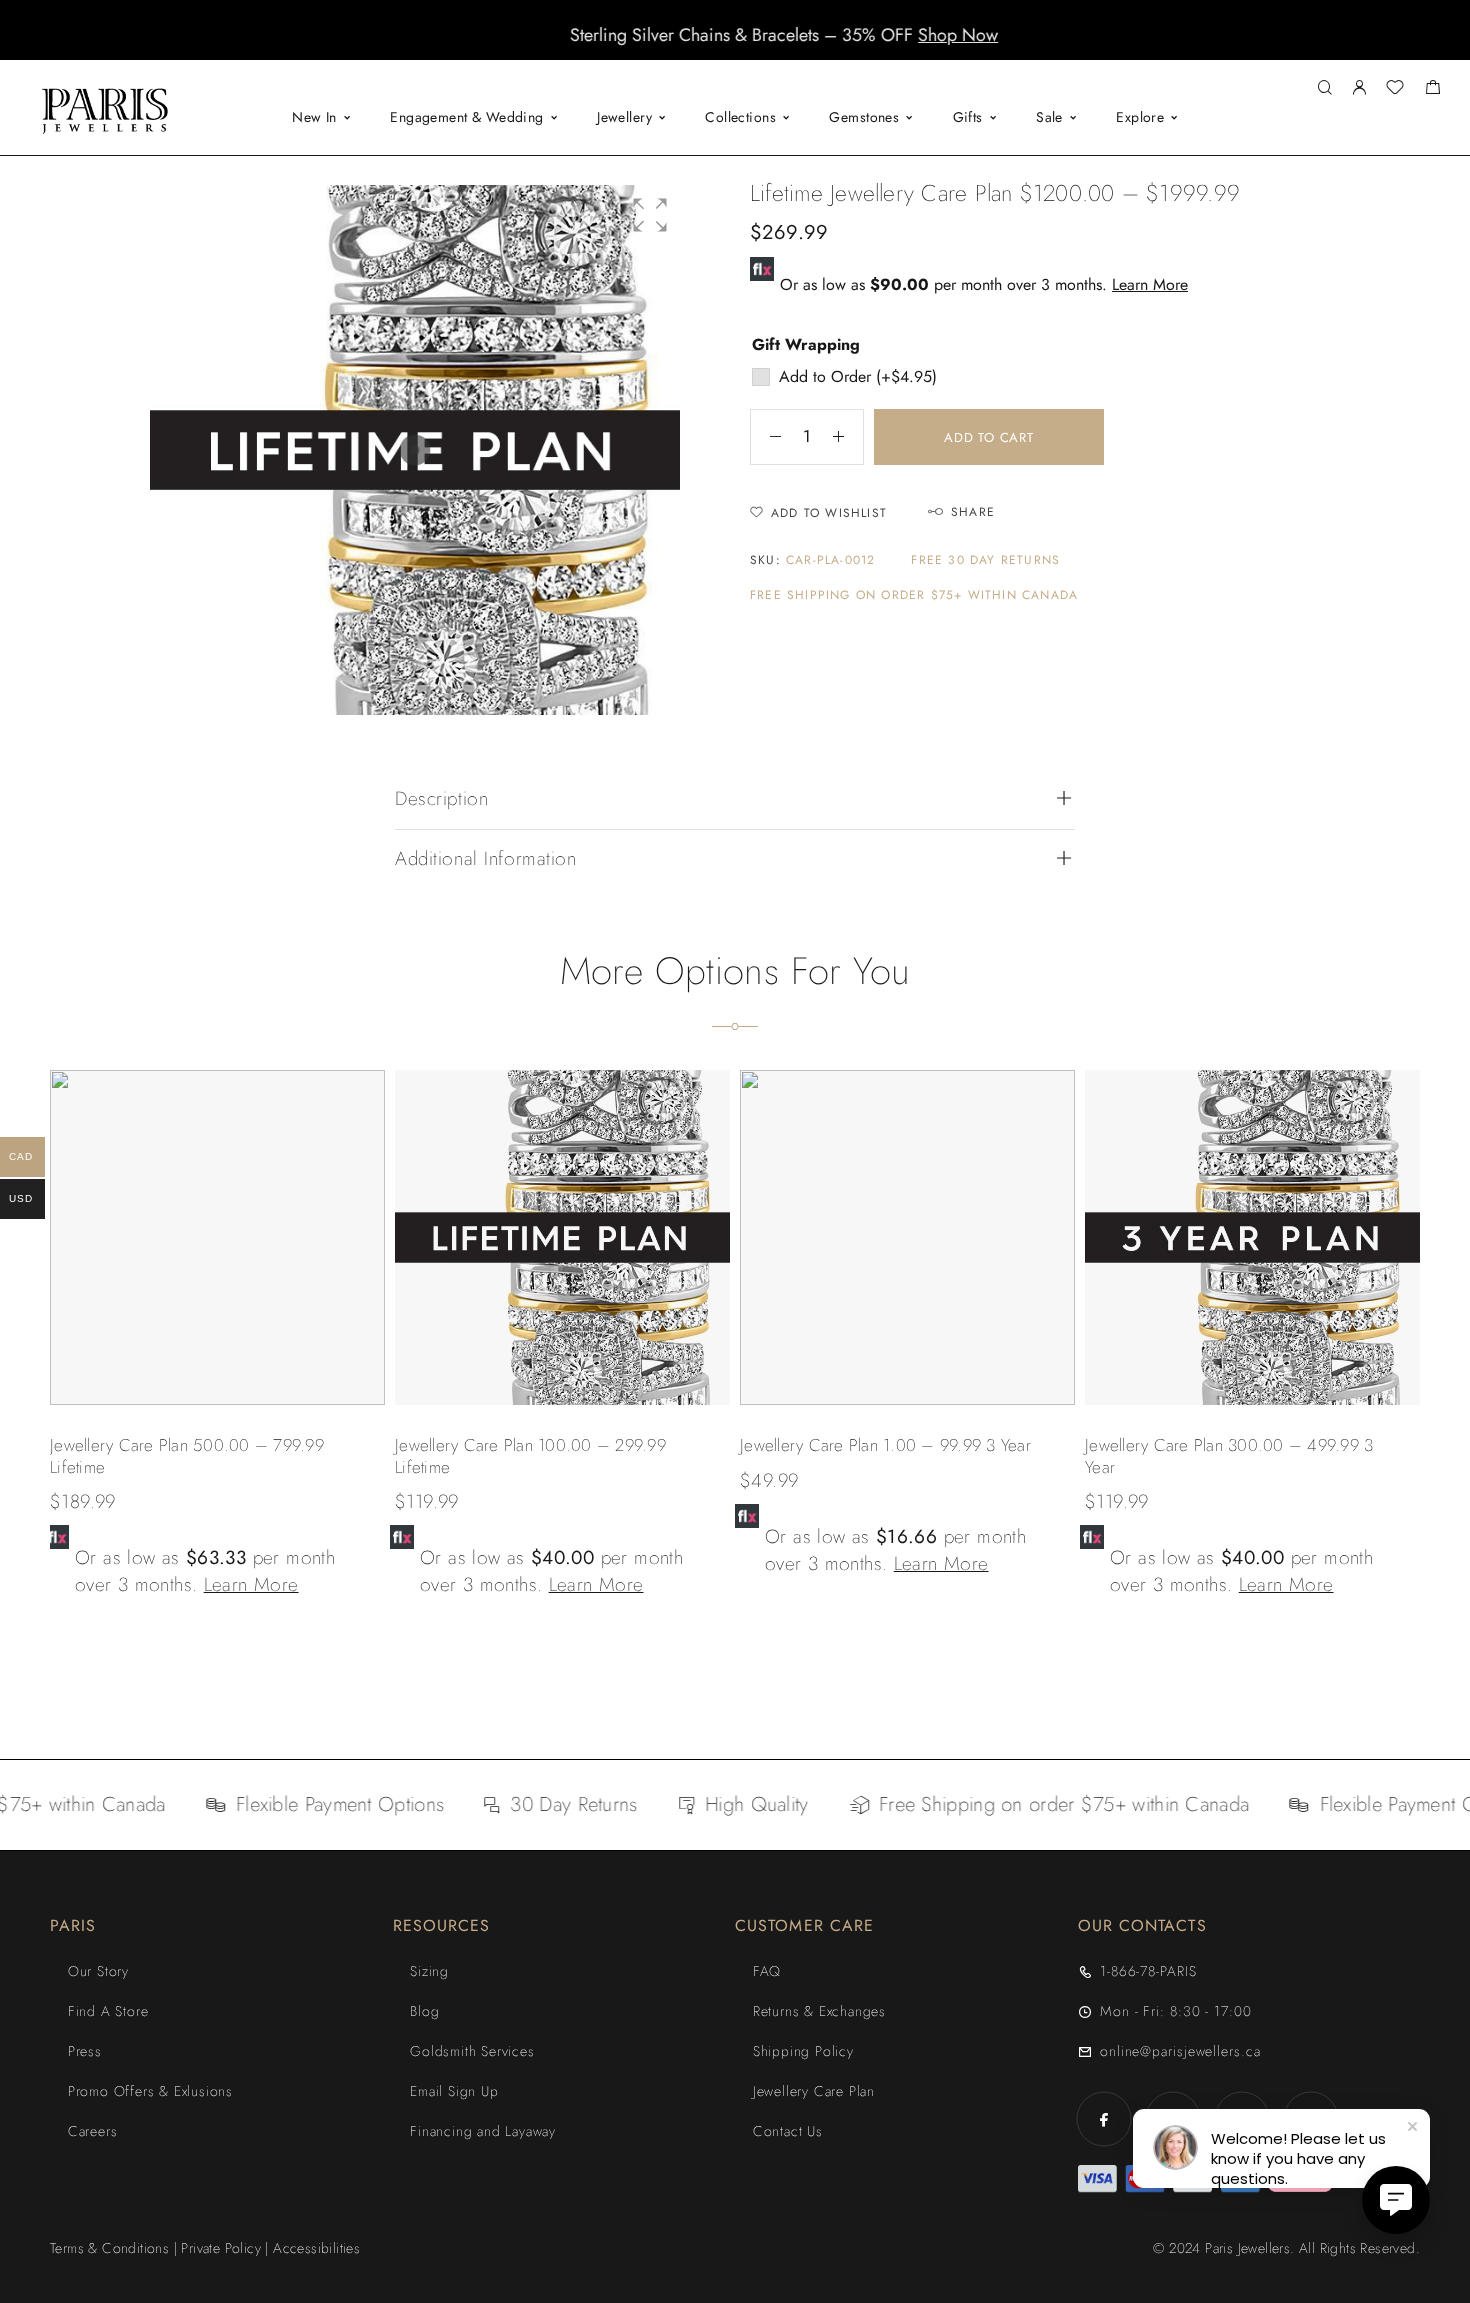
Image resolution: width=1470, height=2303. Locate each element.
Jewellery (624, 117)
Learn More (1150, 284)
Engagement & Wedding (466, 117)
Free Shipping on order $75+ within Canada (914, 595)
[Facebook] (1104, 2119)
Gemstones (864, 117)
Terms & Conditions (109, 2248)
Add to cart (989, 437)
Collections (740, 117)
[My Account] (1359, 88)
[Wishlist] (1395, 90)
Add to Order (858, 376)
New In (314, 117)
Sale (1049, 117)
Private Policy (221, 2248)
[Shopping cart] (1432, 90)
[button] (717, 45)
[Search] (1324, 88)
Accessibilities (316, 2248)
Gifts (968, 117)
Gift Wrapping (806, 344)
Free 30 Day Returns (985, 560)
